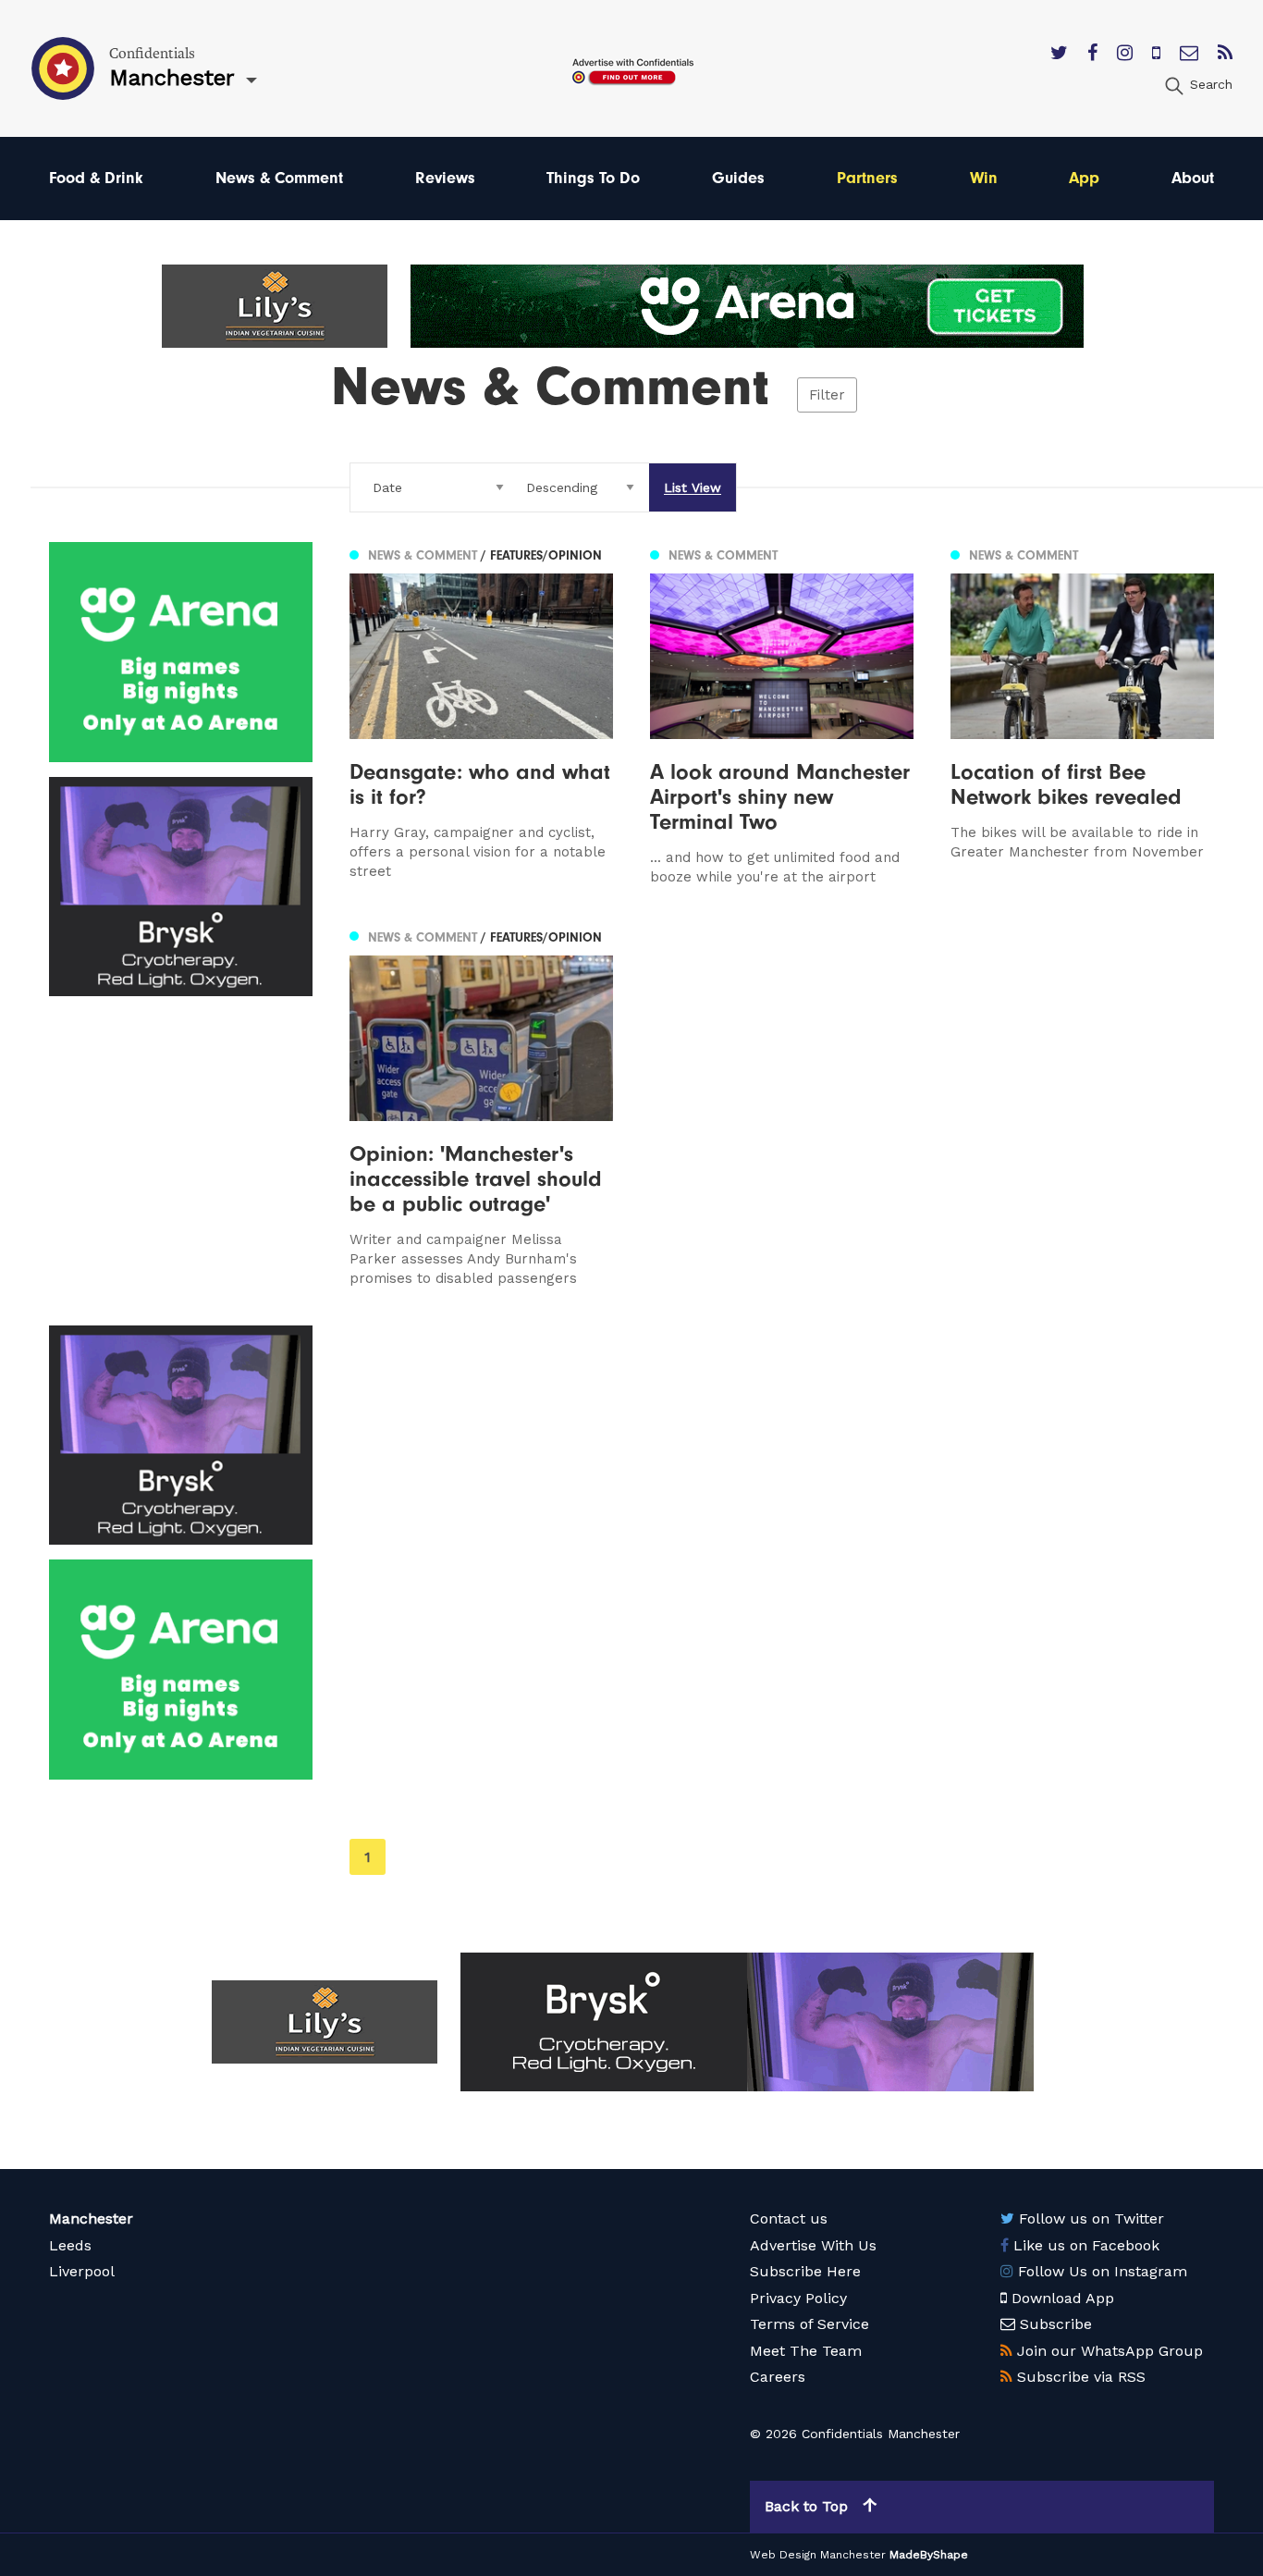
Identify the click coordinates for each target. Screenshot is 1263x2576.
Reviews (445, 178)
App (1084, 178)
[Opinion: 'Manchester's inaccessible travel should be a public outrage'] (481, 1106)
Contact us (789, 2219)
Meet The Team (806, 2351)
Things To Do (593, 178)
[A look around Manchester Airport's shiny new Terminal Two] (782, 715)
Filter (827, 395)
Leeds (70, 2245)
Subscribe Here (805, 2271)
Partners (867, 178)
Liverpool (82, 2271)
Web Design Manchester (818, 2555)
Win (984, 178)
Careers (778, 2377)
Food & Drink (96, 178)
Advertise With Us (813, 2245)
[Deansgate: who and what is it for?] (481, 715)
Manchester (91, 2219)
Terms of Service (809, 2324)
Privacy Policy (798, 2298)
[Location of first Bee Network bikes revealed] (1082, 715)
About (1193, 178)
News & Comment (279, 178)
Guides (738, 178)
